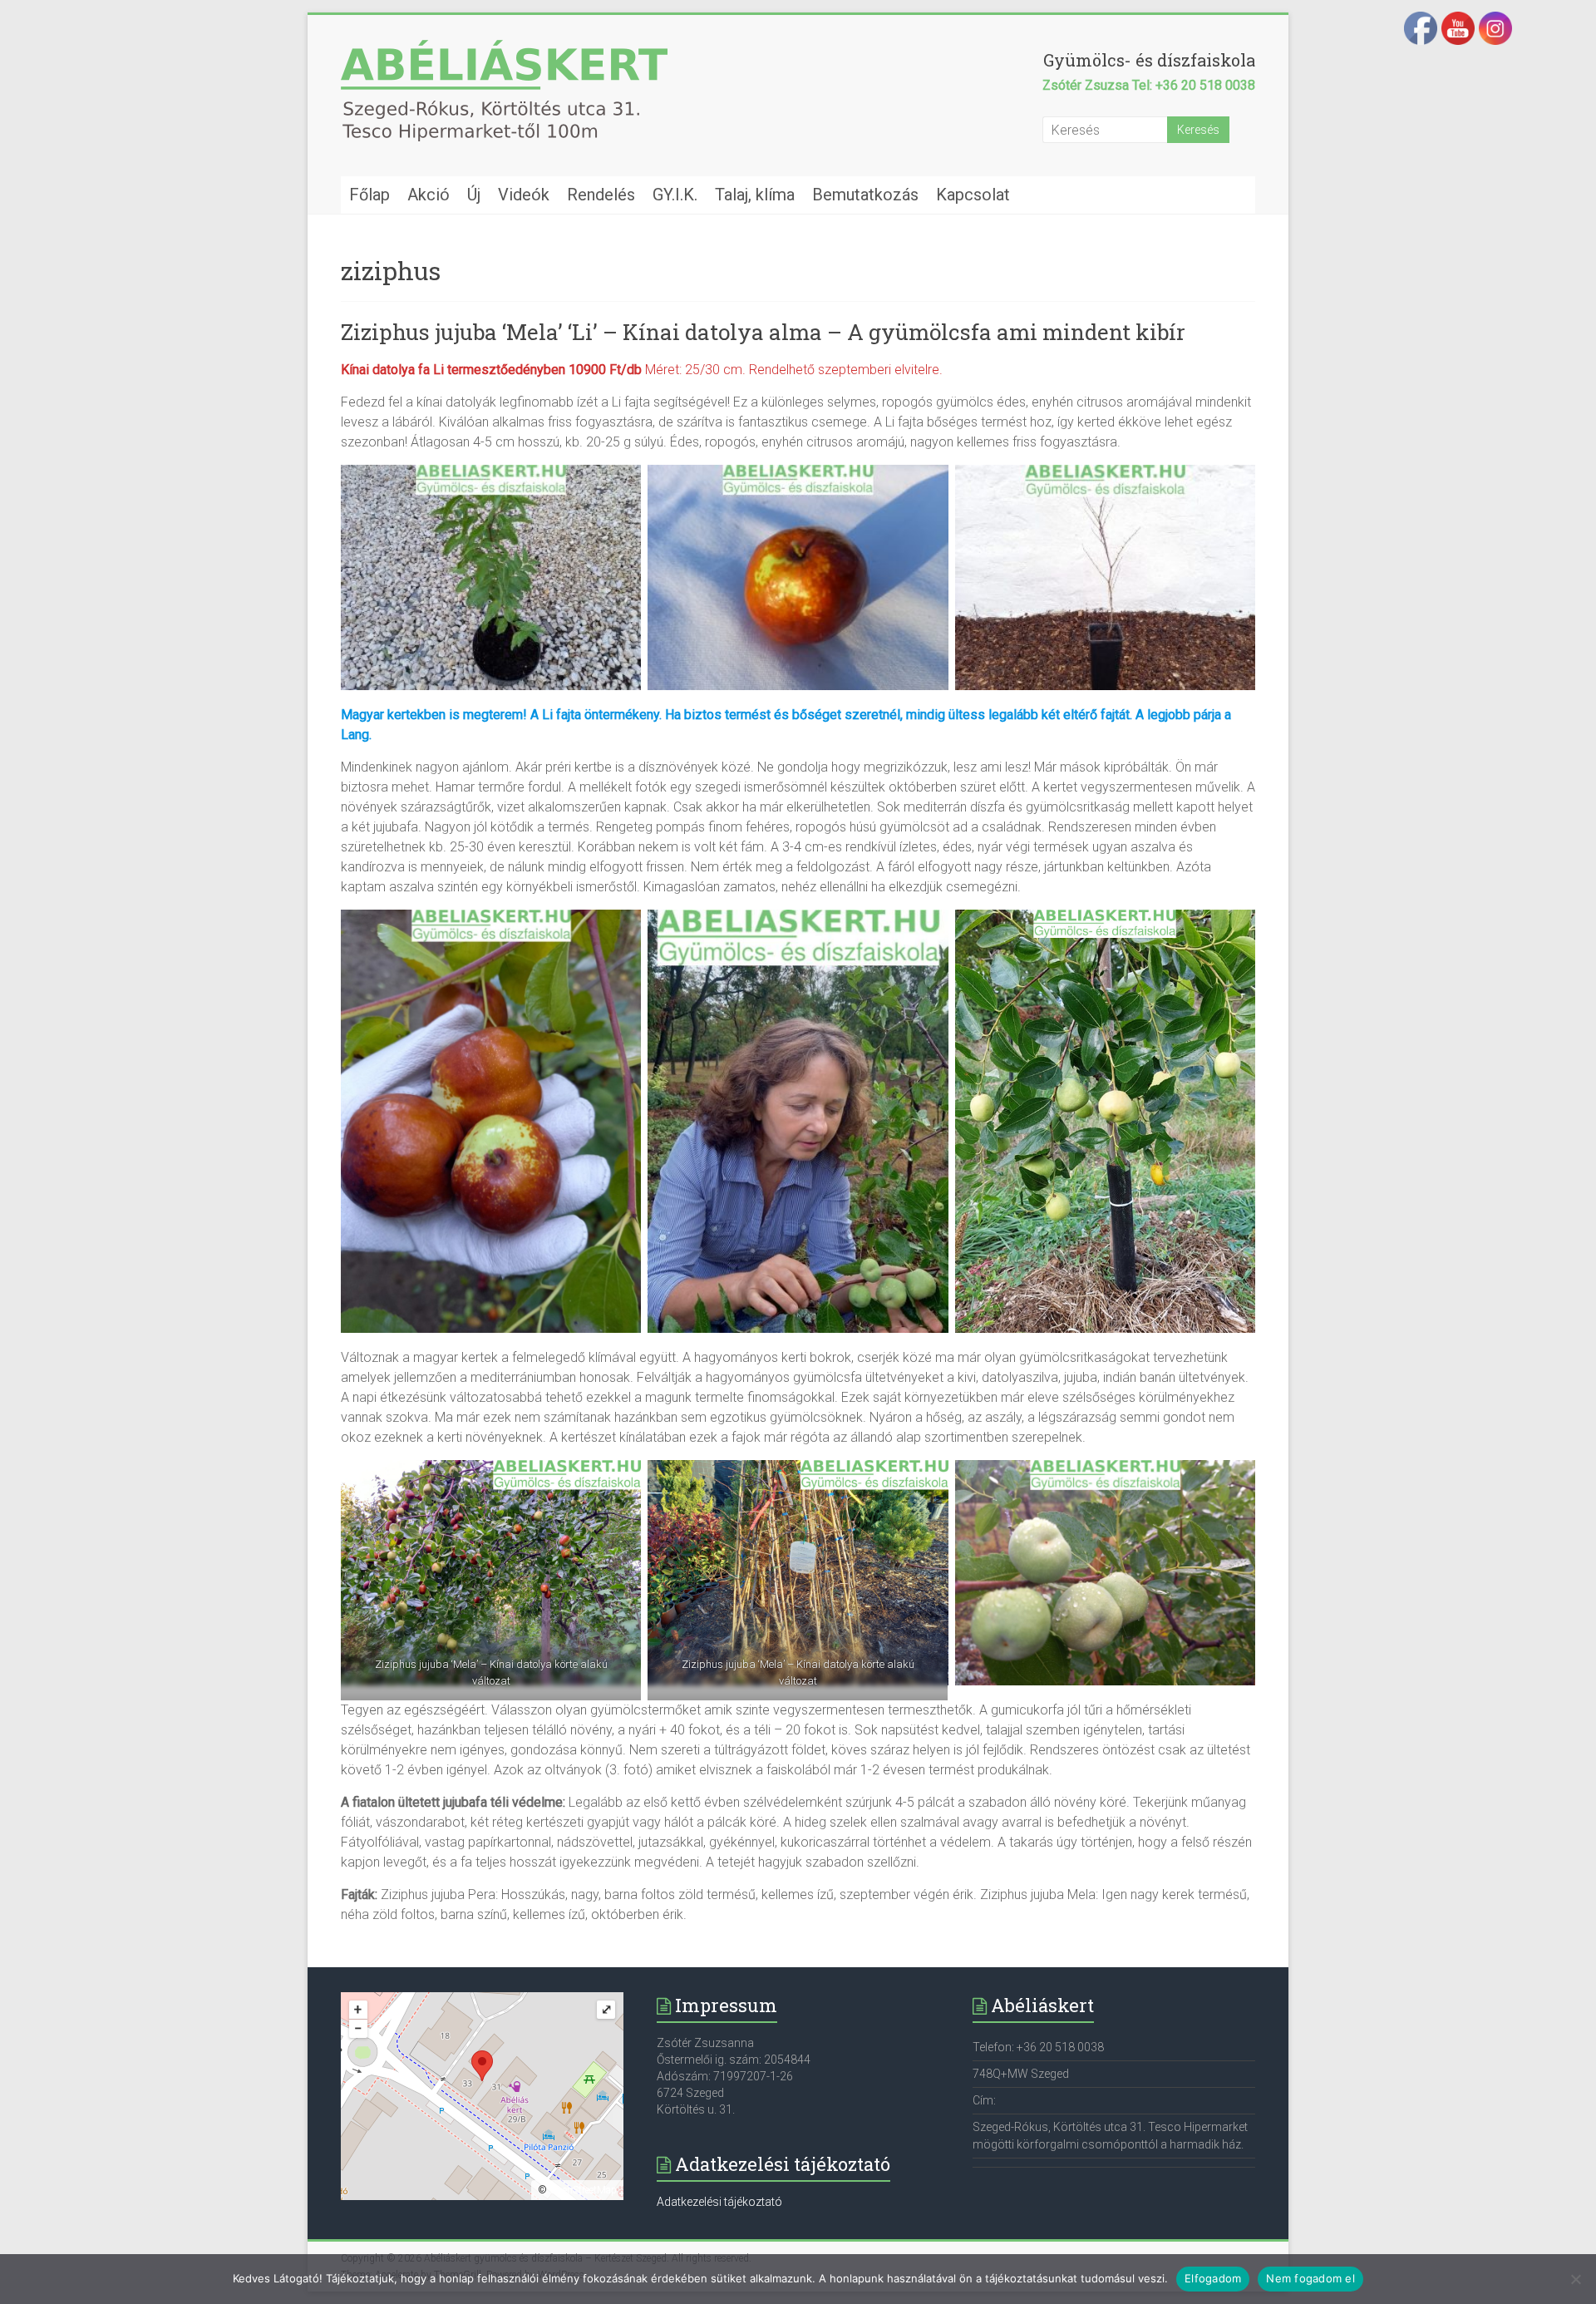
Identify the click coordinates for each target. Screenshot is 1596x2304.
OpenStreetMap (583, 2190)
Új (474, 195)
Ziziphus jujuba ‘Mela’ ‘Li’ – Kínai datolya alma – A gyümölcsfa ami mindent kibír (763, 332)
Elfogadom (1213, 2278)
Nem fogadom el (1310, 2278)
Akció (429, 195)
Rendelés (601, 195)
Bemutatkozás (865, 195)
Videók (524, 195)
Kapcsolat (973, 195)
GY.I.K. (675, 195)
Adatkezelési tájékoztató (719, 2202)
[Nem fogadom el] (1575, 2279)
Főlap (369, 195)
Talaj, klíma (755, 195)
